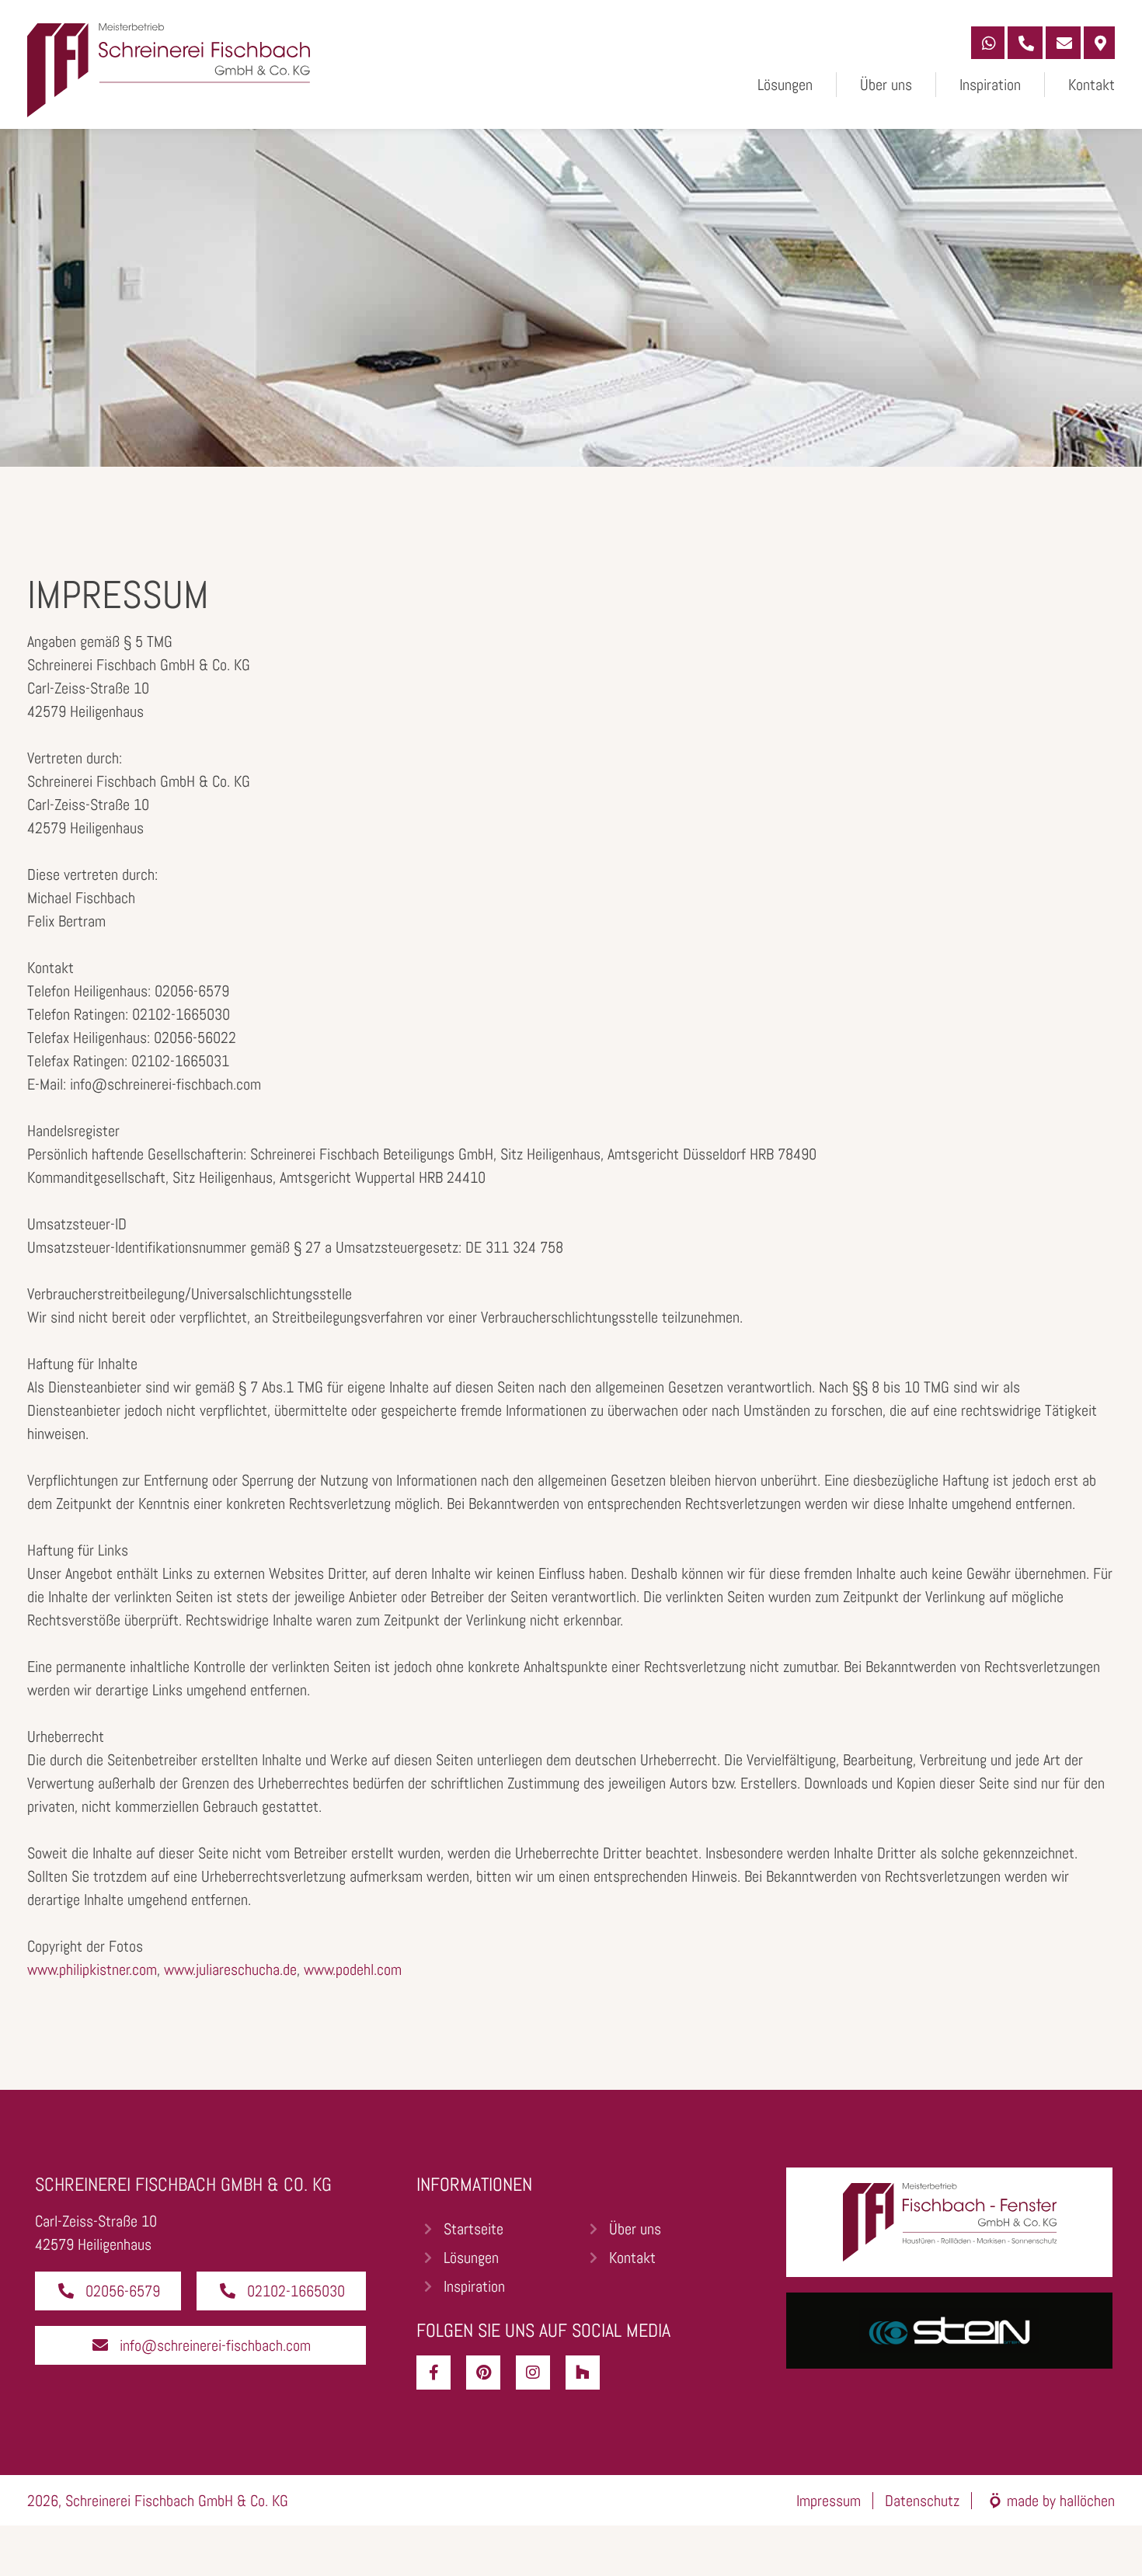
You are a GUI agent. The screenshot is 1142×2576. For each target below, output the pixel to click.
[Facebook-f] (433, 2373)
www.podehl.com (353, 1969)
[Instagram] (533, 2373)
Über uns (886, 85)
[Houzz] (583, 2373)
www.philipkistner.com (92, 1969)
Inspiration (990, 85)
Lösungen (785, 85)
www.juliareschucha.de (230, 1969)
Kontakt (1092, 85)
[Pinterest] (483, 2373)
